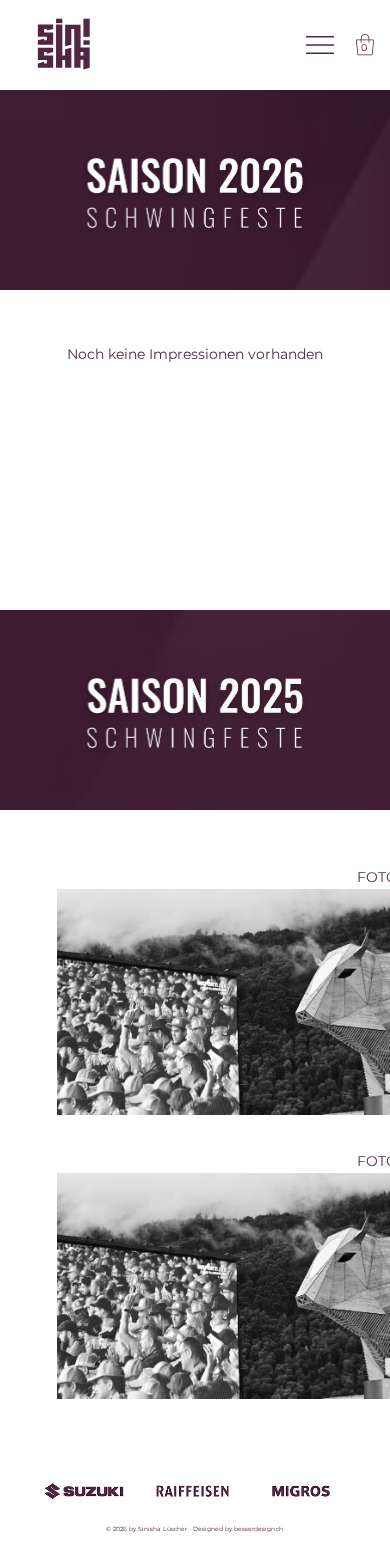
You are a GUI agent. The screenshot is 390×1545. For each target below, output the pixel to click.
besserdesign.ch (258, 1529)
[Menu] (321, 45)
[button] (365, 44)
